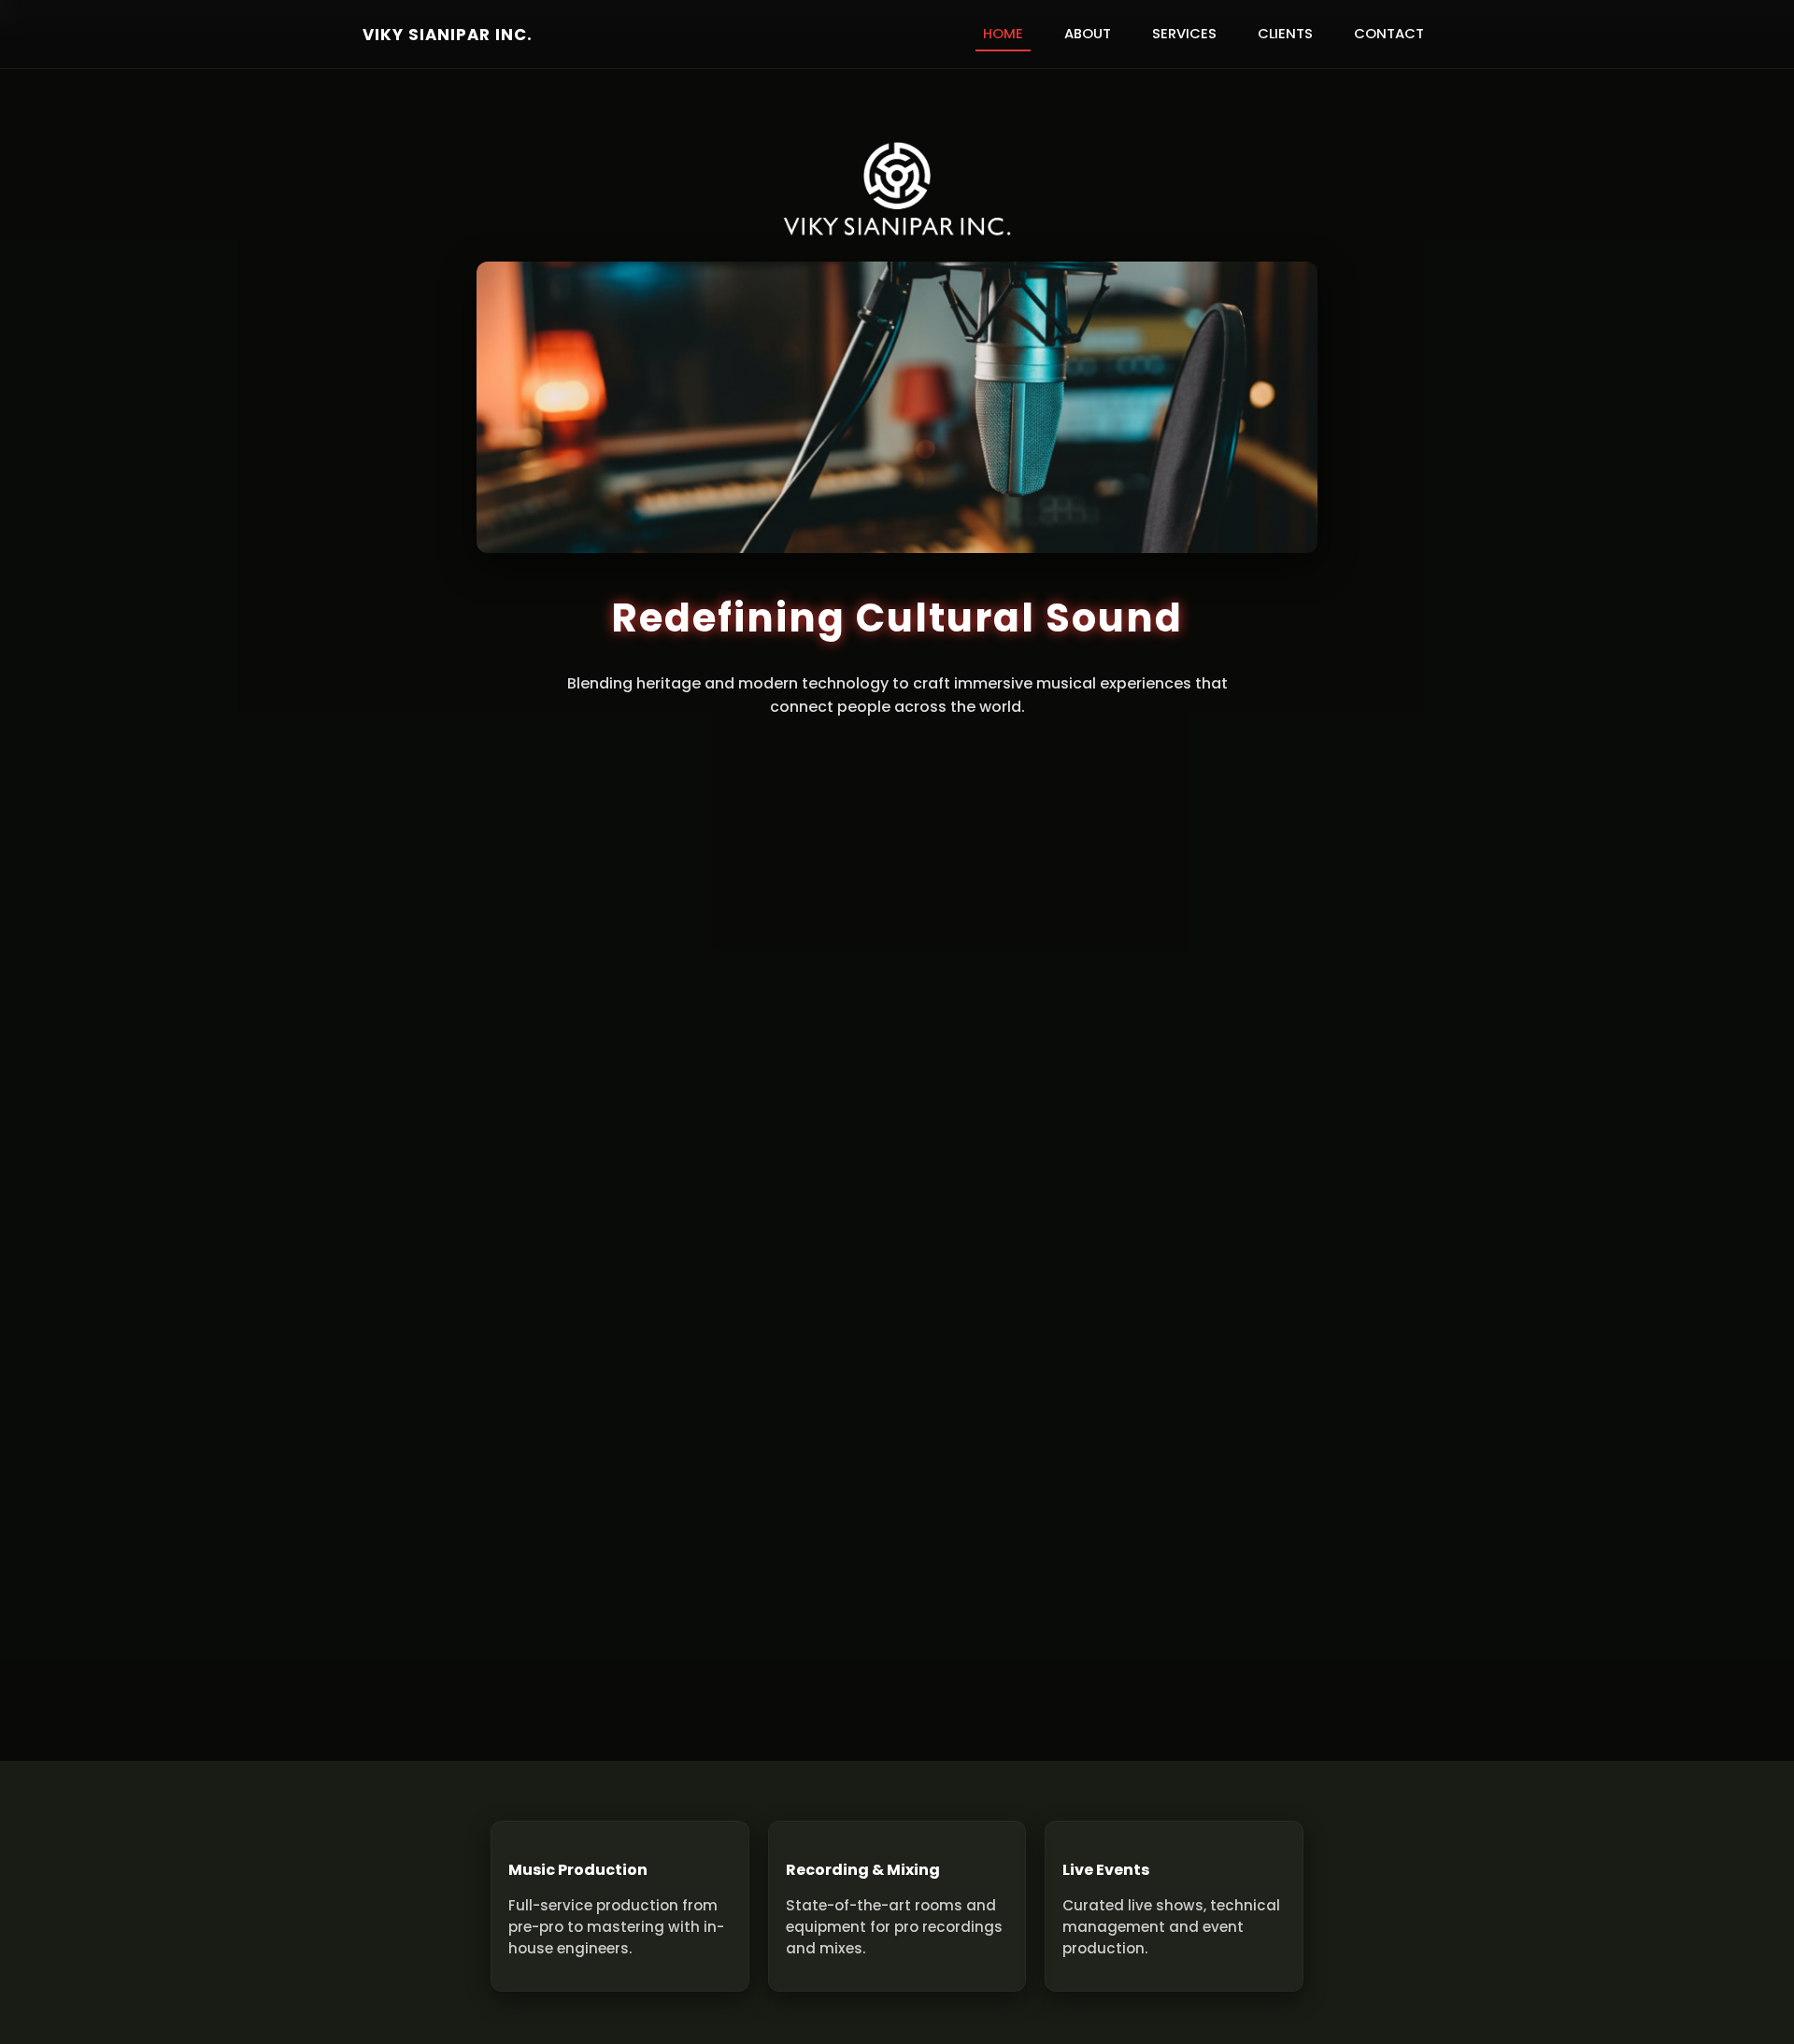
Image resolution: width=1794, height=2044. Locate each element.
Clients (1285, 34)
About (1088, 34)
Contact (1389, 34)
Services (1184, 34)
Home (1003, 34)
